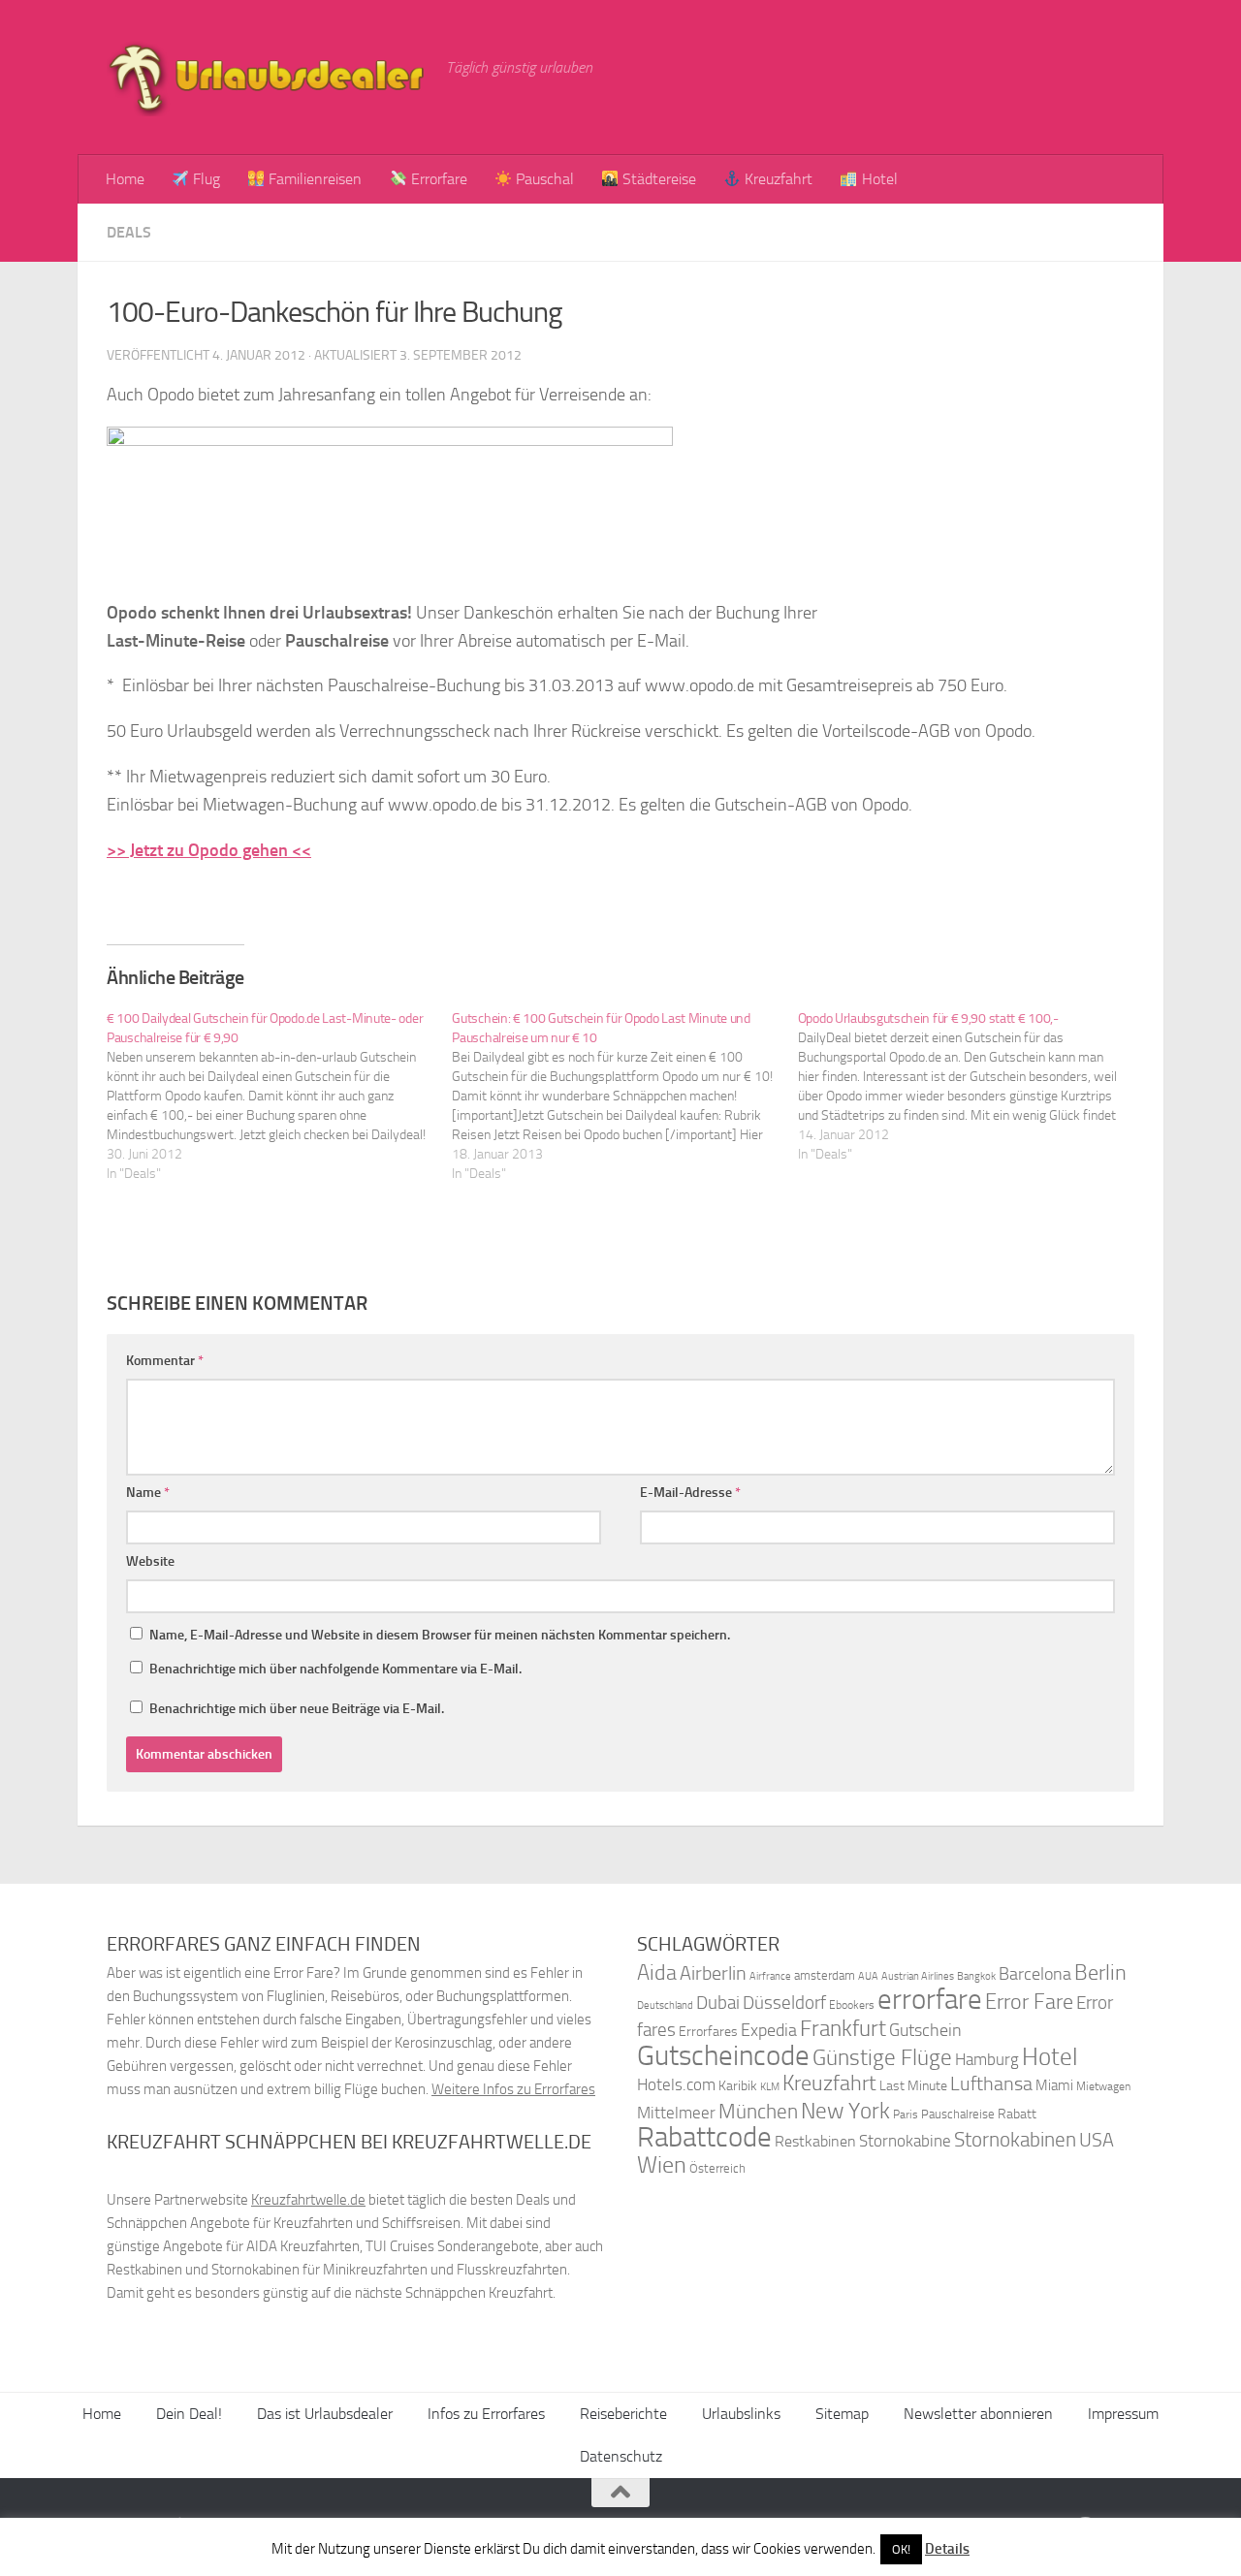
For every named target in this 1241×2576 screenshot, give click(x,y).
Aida (657, 1973)
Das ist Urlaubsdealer (325, 2414)
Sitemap (842, 2414)
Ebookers (852, 2004)
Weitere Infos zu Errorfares (513, 2089)
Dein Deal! (189, 2414)
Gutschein (925, 2030)
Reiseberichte (623, 2414)
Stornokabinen (1015, 2140)
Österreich (717, 2168)
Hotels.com (676, 2085)
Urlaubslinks (741, 2414)
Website (150, 1561)
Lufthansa (991, 2083)
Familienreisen (313, 179)
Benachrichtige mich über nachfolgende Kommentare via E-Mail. (335, 1669)
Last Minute (913, 2086)
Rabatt (1017, 2114)
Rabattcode (704, 2137)
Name (148, 1493)
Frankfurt (843, 2029)
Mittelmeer (676, 2113)
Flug (205, 179)
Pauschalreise (958, 2114)
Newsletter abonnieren (978, 2414)
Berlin (1100, 1972)
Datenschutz (621, 2456)
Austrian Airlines (918, 1976)
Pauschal (543, 179)
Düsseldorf (784, 2003)
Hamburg (987, 2059)
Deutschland (665, 2005)
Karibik (738, 2086)
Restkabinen (815, 2141)
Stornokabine (905, 2141)
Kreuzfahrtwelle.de (308, 2200)
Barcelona (1035, 1974)
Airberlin (713, 1973)
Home (125, 179)
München (758, 2111)
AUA (868, 1976)
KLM (770, 2087)
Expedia (769, 2031)
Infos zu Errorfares (486, 2414)
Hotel (878, 179)
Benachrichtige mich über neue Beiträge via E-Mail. (297, 1709)
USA (1097, 2140)
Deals (129, 232)
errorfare (930, 2000)
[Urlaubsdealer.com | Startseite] (267, 78)
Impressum (1123, 2414)
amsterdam (825, 1975)
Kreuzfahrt (777, 179)
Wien (662, 2164)
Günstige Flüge (882, 2058)
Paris (906, 2115)
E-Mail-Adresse (690, 1493)
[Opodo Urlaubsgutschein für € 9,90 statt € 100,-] (971, 1087)
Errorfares (708, 2032)
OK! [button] (901, 2549)
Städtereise (657, 179)
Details (947, 2549)
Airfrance (770, 1976)
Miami (1054, 2085)
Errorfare (437, 179)
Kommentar (165, 1361)
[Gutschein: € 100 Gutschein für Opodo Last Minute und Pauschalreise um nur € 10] (624, 1097)
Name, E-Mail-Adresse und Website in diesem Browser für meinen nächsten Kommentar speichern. (440, 1635)
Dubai (718, 2003)
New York (845, 2111)
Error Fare (1029, 2002)
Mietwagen (1103, 2086)
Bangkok (976, 1976)
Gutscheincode (723, 2055)
